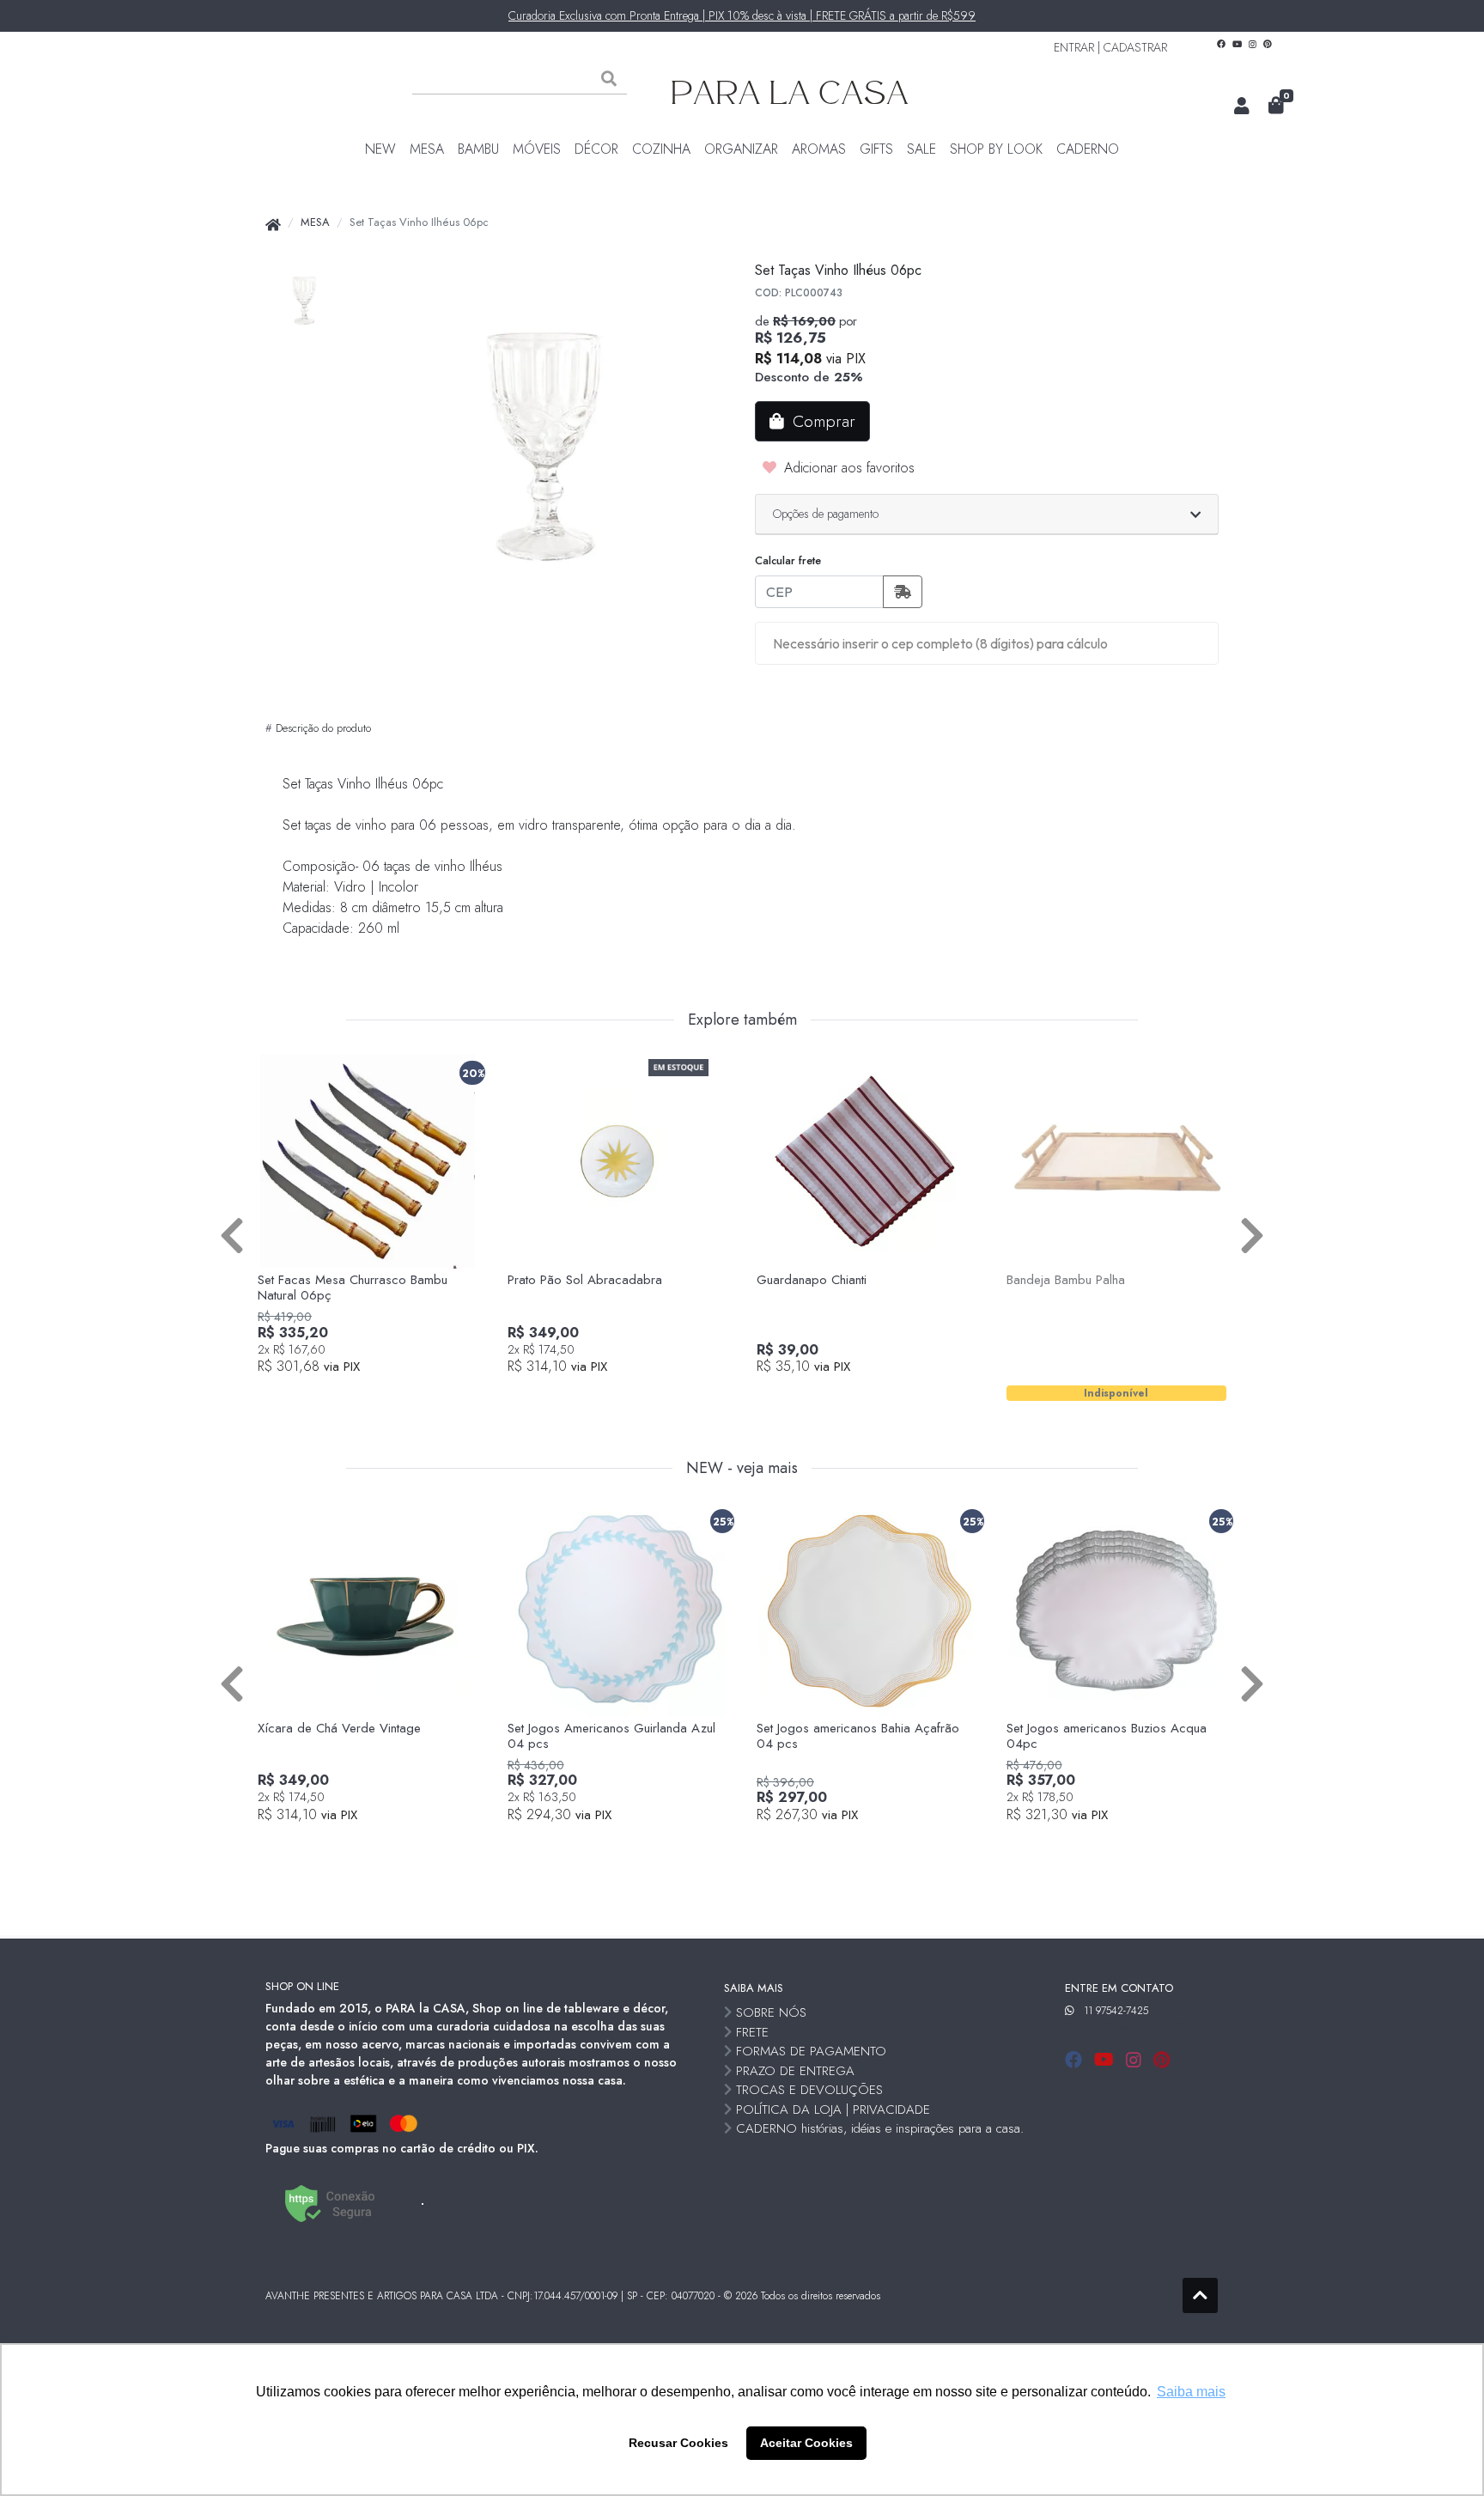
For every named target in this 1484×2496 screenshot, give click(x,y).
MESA (427, 149)
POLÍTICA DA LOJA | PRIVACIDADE (833, 2109)
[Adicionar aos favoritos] (279, 1069)
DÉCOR (596, 149)
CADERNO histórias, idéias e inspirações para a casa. (880, 2128)
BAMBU (478, 149)
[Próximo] (1252, 1234)
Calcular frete (788, 560)
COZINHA (661, 149)
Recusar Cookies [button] (678, 2443)
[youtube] (1107, 2060)
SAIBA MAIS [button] (754, 1988)
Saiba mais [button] (1191, 2392)
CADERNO (1088, 149)
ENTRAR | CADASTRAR (1110, 47)
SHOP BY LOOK (996, 149)
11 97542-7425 (1116, 2011)
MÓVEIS (537, 149)
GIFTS (876, 149)
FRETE (752, 2032)
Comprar (377, 1396)
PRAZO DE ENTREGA (795, 2071)
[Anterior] (232, 1234)
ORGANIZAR (741, 149)
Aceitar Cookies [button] (806, 2443)
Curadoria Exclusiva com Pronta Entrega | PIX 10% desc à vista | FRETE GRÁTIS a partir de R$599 (742, 15)
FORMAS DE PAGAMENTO (811, 2051)
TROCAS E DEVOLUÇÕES (809, 2090)
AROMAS (819, 149)
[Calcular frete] (903, 592)
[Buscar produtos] (609, 79)
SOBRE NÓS (771, 2012)
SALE (921, 149)
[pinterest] (1162, 2060)
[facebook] (1076, 2060)
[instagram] (1136, 2060)
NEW (380, 149)
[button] (1242, 107)
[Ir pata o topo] (1200, 2295)
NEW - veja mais (742, 1469)
